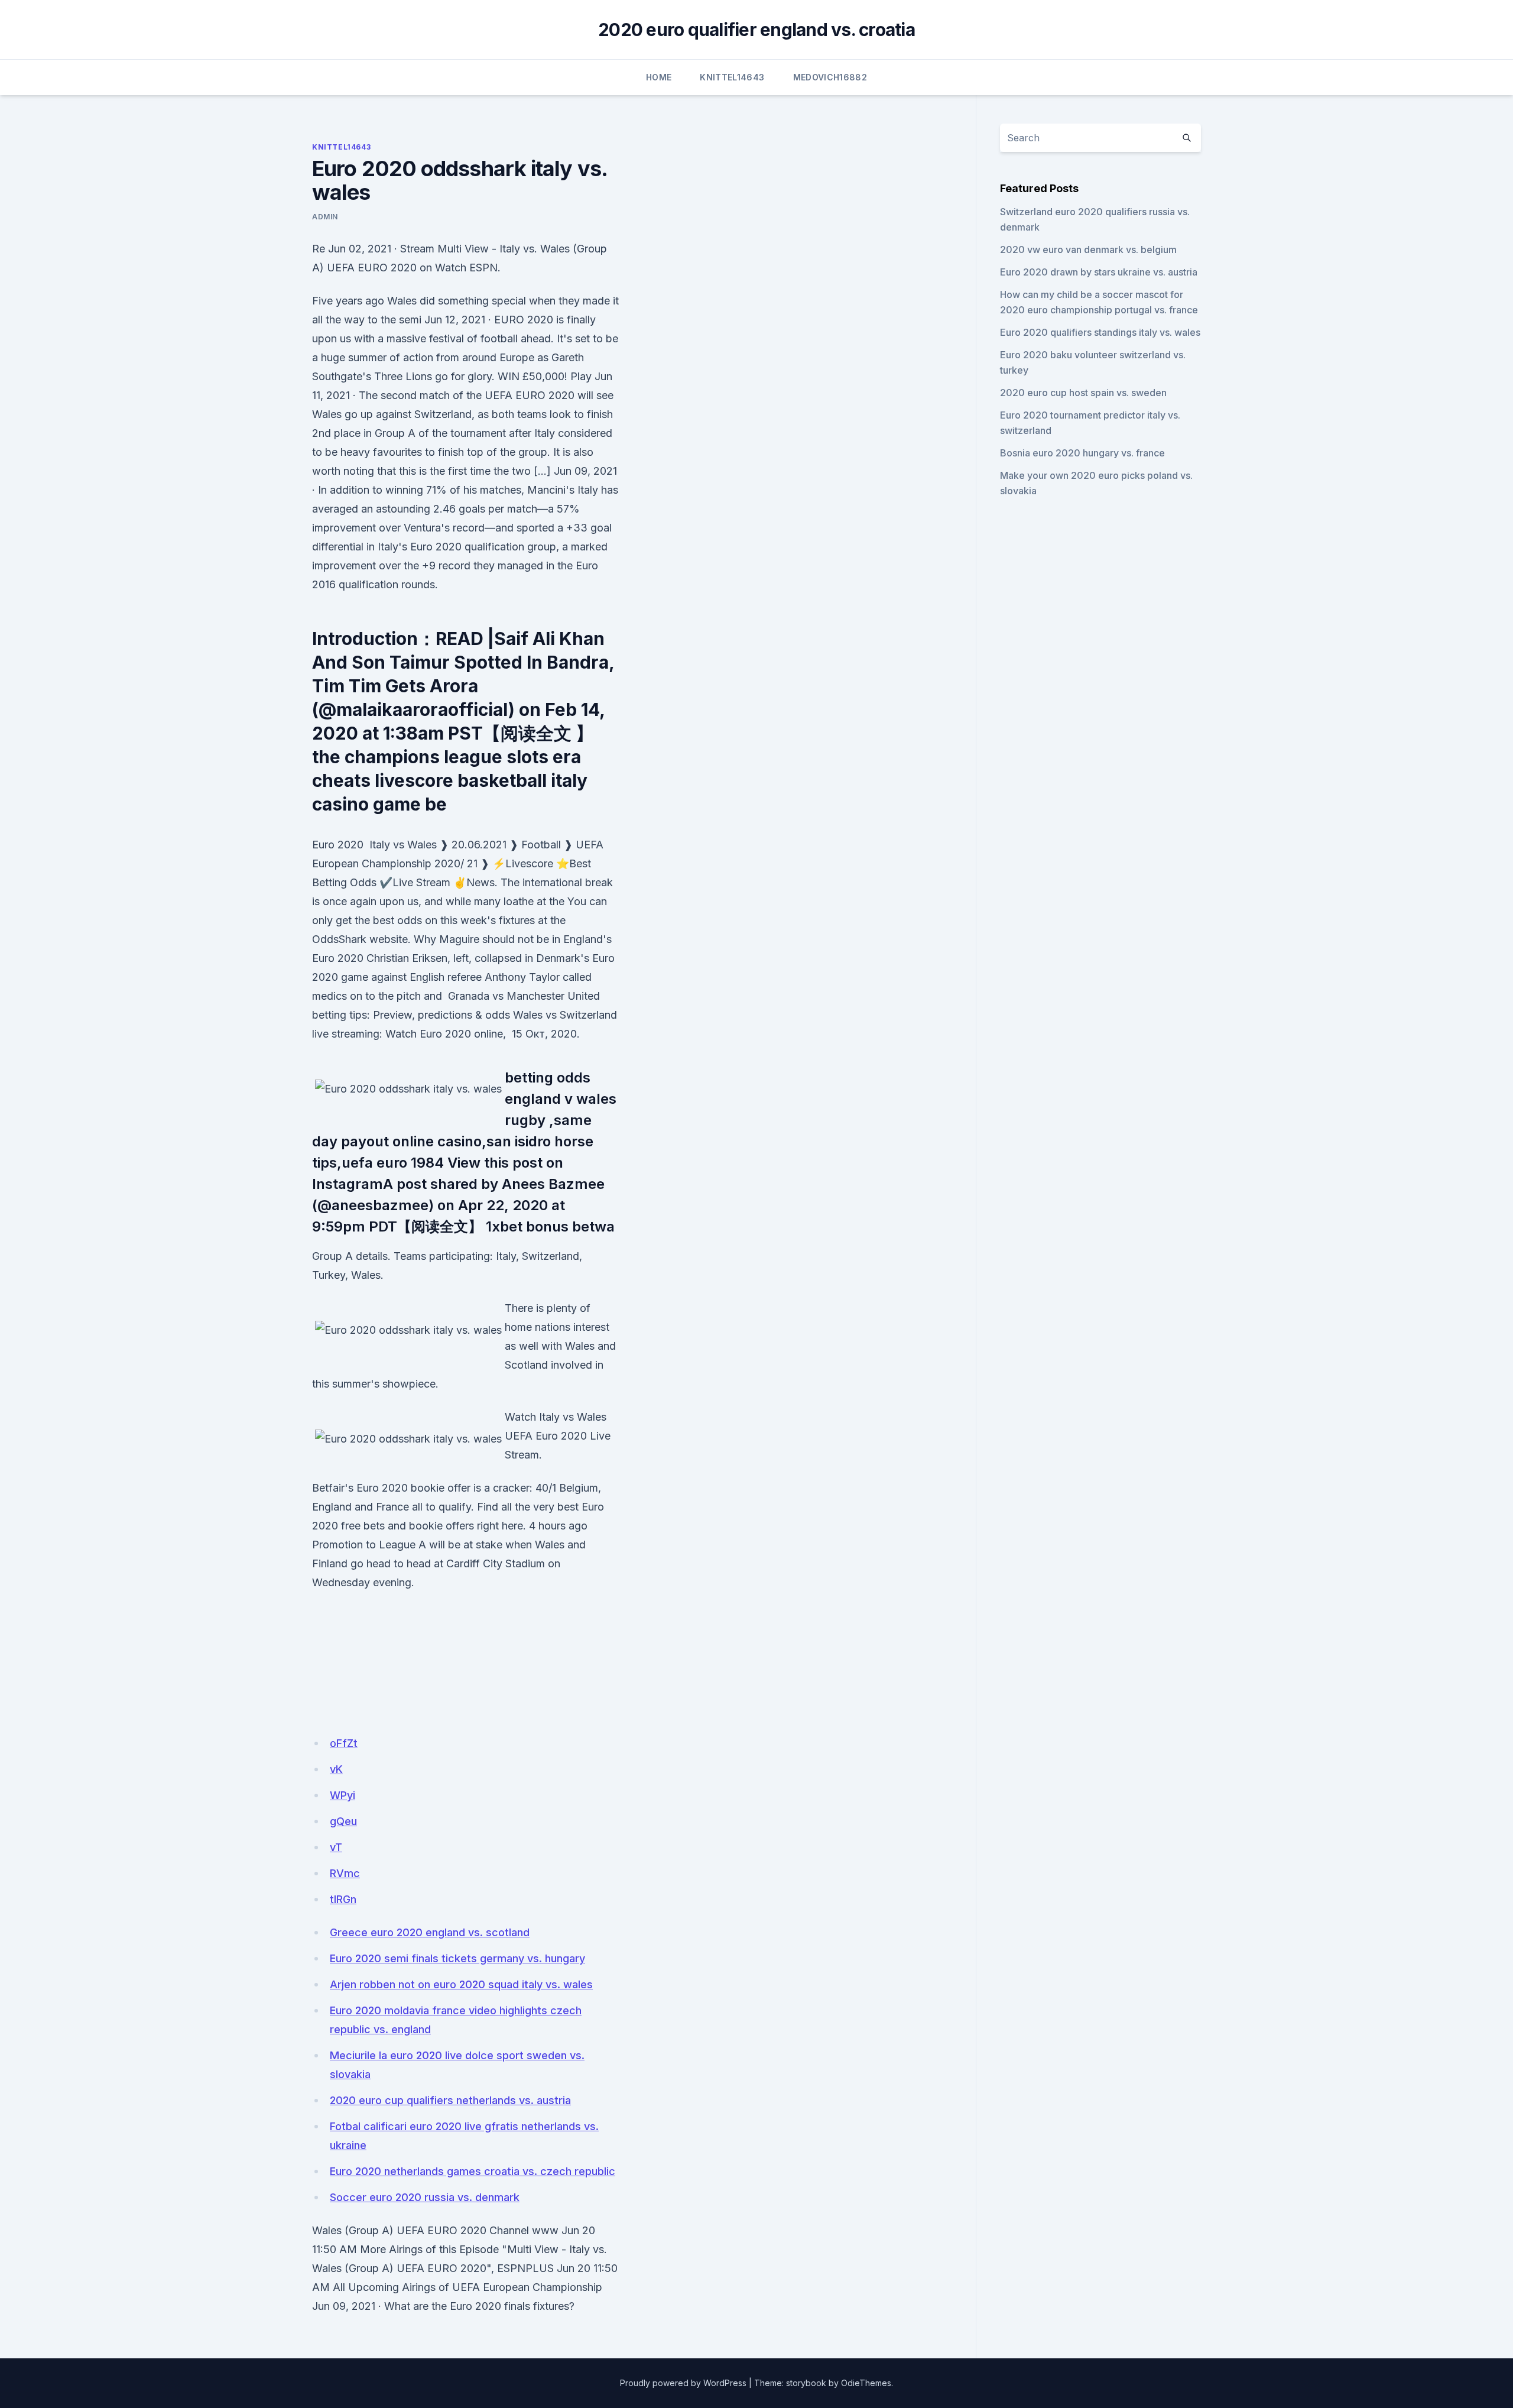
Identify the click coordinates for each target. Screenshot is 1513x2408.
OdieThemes (866, 2383)
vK (336, 1769)
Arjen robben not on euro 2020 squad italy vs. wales (461, 1984)
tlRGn (343, 1899)
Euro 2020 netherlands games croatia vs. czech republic (473, 2171)
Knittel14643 (732, 77)
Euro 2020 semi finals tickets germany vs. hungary (457, 1958)
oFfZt (344, 1743)
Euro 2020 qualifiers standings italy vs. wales (1100, 332)
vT (336, 1847)
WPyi (342, 1795)
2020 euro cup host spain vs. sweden (1083, 393)
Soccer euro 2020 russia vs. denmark (425, 2197)
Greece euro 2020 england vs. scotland (430, 1932)
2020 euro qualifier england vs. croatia (756, 30)
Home (659, 77)
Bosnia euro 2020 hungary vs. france (1082, 453)
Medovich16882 (830, 77)
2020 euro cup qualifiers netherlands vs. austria (450, 2100)
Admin (325, 217)
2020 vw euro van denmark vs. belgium (1088, 249)
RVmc (345, 1873)
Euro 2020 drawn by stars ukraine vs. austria (1099, 272)
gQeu (343, 1821)
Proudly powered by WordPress (683, 2383)
